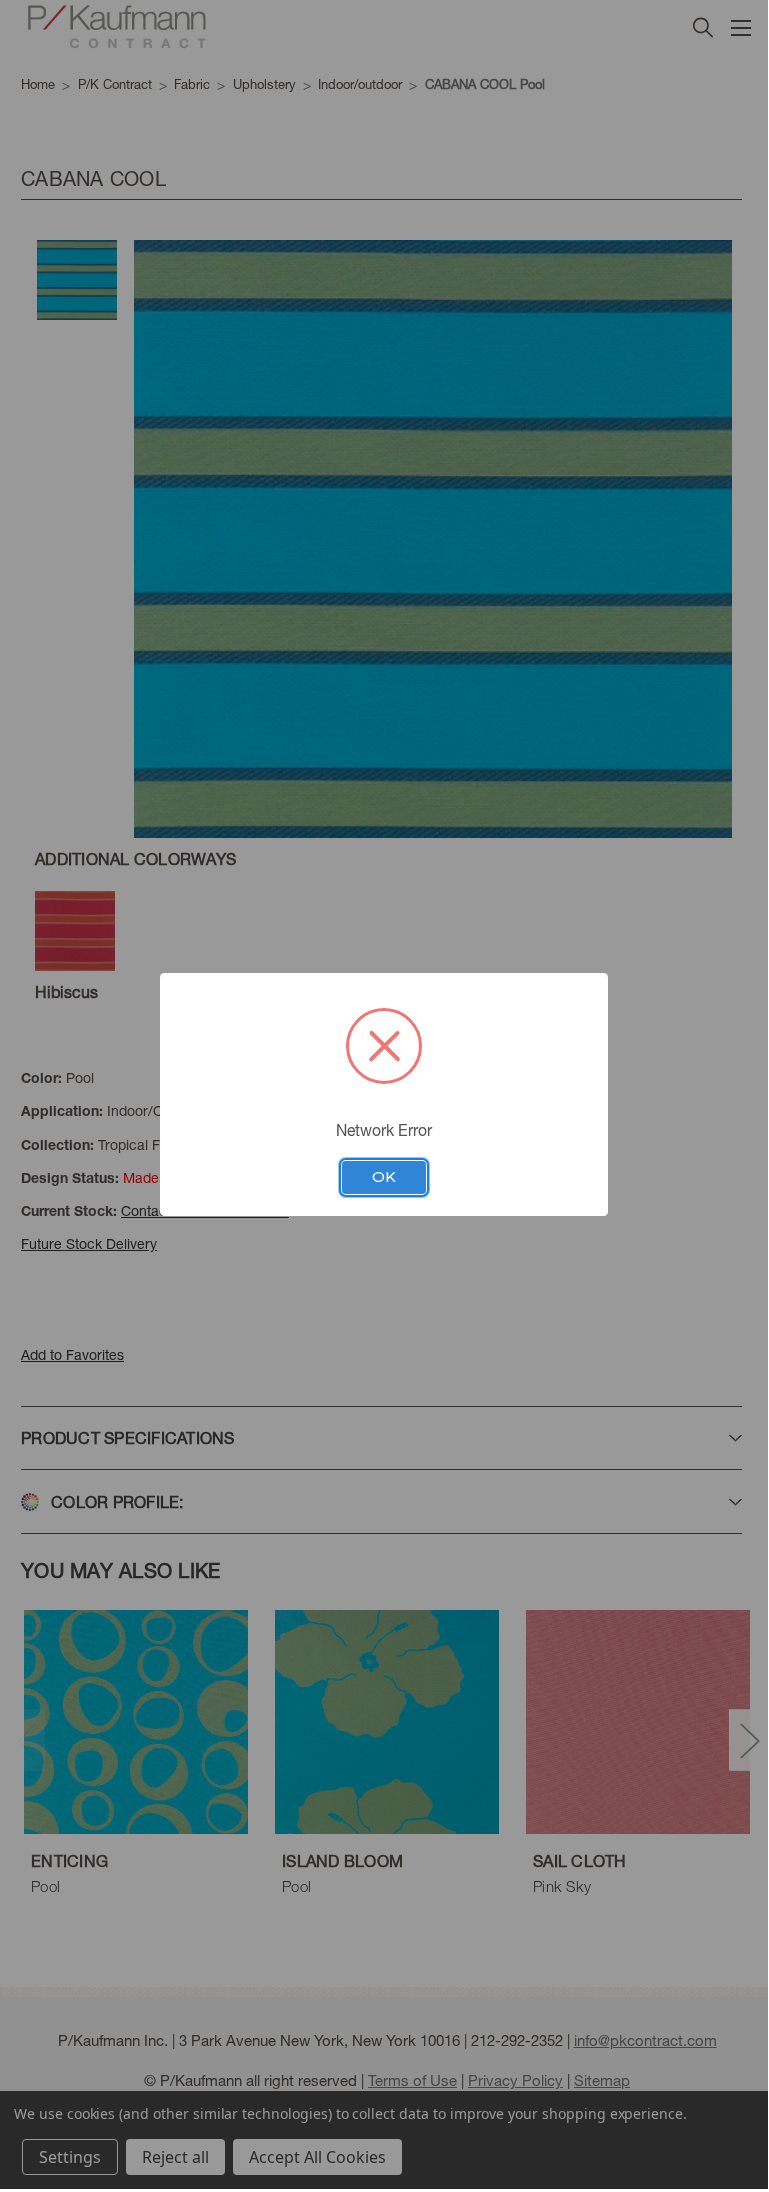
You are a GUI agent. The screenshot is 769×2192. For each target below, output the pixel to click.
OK (384, 1177)
